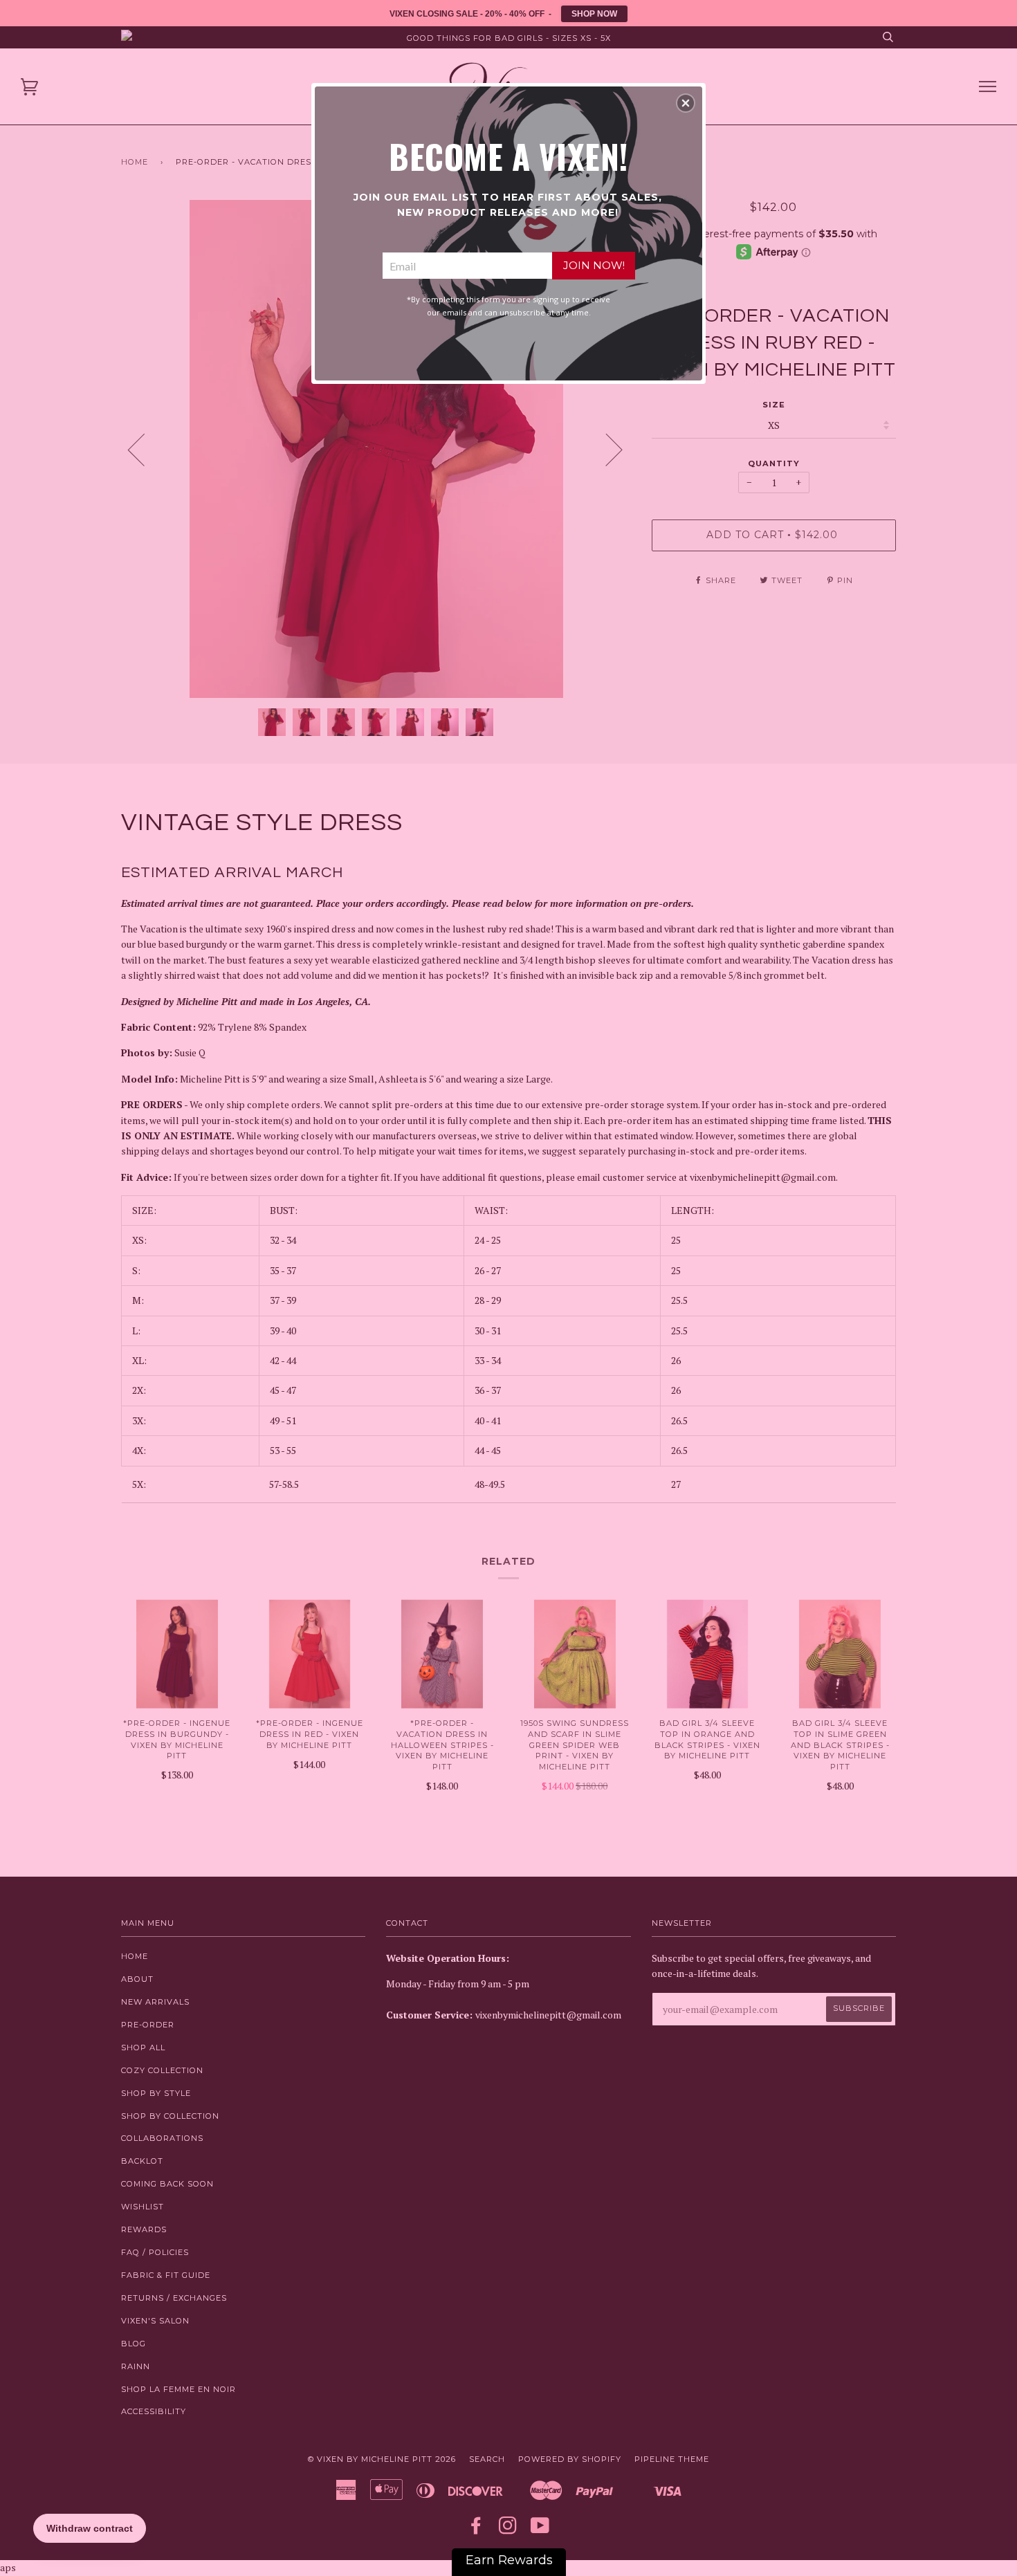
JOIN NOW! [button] (594, 265)
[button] (686, 103)
